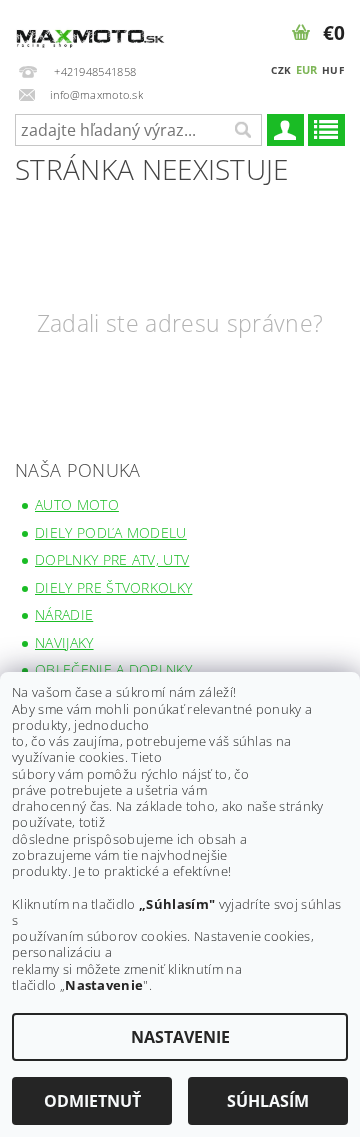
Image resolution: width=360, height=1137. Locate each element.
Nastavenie (180, 1037)
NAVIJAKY (64, 642)
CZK (281, 70)
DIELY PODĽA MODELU (111, 532)
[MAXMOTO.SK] (90, 26)
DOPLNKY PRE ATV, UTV (112, 559)
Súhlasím (268, 1101)
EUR (307, 69)
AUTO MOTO (77, 504)
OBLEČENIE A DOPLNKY (113, 669)
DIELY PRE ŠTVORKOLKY (113, 587)
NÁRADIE (64, 614)
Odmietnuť (92, 1101)
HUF (333, 70)
